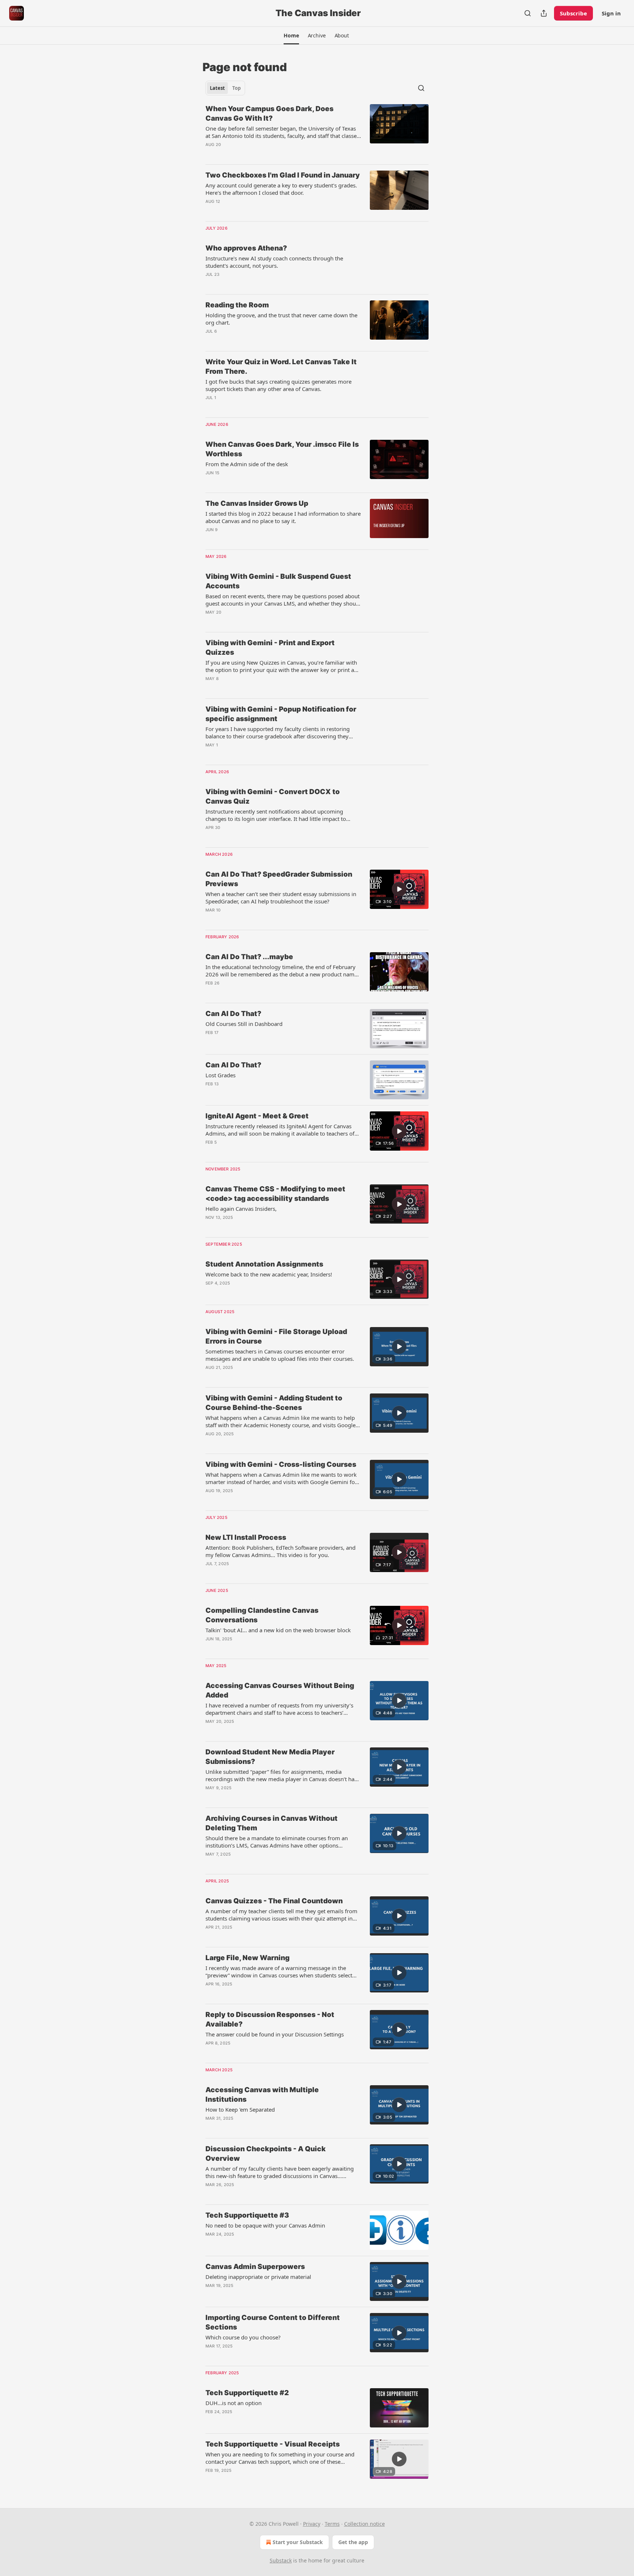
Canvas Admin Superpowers (255, 2267)
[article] (317, 131)
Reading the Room (237, 305)
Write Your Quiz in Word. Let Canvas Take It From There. (281, 367)
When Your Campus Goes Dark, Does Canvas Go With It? (269, 114)
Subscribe (573, 13)
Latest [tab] (217, 88)
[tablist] (225, 88)
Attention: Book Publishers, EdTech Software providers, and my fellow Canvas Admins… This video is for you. (280, 1551)
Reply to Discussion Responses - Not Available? (270, 2019)
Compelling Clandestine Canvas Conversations (262, 1615)
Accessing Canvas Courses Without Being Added (280, 1690)
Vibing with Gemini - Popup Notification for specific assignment (281, 714)
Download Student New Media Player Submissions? (270, 1757)
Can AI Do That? (233, 1014)
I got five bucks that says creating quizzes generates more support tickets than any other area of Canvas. (278, 385)
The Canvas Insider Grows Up (257, 503)
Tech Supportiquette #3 (247, 2215)
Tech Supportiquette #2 (247, 2393)
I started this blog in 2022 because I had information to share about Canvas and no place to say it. (283, 517)
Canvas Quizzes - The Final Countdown (274, 1901)
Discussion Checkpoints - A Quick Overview (266, 2154)
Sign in (611, 13)
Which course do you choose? (243, 2337)
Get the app (353, 2542)
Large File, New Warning (247, 1958)
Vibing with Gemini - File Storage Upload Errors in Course (276, 1336)
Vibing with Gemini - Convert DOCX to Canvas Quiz (273, 796)
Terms (332, 2524)
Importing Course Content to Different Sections (273, 2322)
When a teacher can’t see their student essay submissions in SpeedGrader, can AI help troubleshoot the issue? (281, 898)
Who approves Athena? (246, 248)
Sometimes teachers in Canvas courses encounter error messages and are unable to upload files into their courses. (280, 1355)
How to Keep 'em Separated (240, 2109)
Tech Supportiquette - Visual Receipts (273, 2444)
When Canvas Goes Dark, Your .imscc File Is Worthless (282, 449)
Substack (281, 2560)
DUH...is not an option (234, 2403)
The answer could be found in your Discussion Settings (275, 2034)
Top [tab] (236, 88)
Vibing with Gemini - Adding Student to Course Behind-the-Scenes (274, 1403)
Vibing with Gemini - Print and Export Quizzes (270, 648)
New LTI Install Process (246, 1537)
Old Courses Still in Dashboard (244, 1024)
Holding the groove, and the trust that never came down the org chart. (281, 319)
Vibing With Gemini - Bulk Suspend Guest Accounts (278, 581)
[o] (399, 889)
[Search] (528, 13)
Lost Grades (221, 1075)
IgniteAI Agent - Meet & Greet (257, 1116)
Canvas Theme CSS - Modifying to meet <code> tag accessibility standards (275, 1194)
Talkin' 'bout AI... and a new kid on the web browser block (278, 1630)
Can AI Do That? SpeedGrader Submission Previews (279, 879)
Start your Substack (298, 2542)
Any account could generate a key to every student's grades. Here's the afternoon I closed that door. (281, 189)
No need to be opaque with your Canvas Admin (265, 2225)
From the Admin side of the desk (247, 464)
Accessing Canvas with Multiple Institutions (262, 2095)
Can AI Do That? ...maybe (249, 957)
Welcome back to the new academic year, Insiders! (269, 1274)
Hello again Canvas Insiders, (241, 1209)
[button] (291, 36)
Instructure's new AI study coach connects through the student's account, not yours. (274, 262)
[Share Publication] (544, 13)
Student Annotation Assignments (264, 1264)
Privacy (312, 2524)
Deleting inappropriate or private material (258, 2277)
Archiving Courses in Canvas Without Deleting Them (272, 1823)
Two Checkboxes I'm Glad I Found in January (283, 175)
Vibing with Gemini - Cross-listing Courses (281, 1464)
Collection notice (365, 2524)
